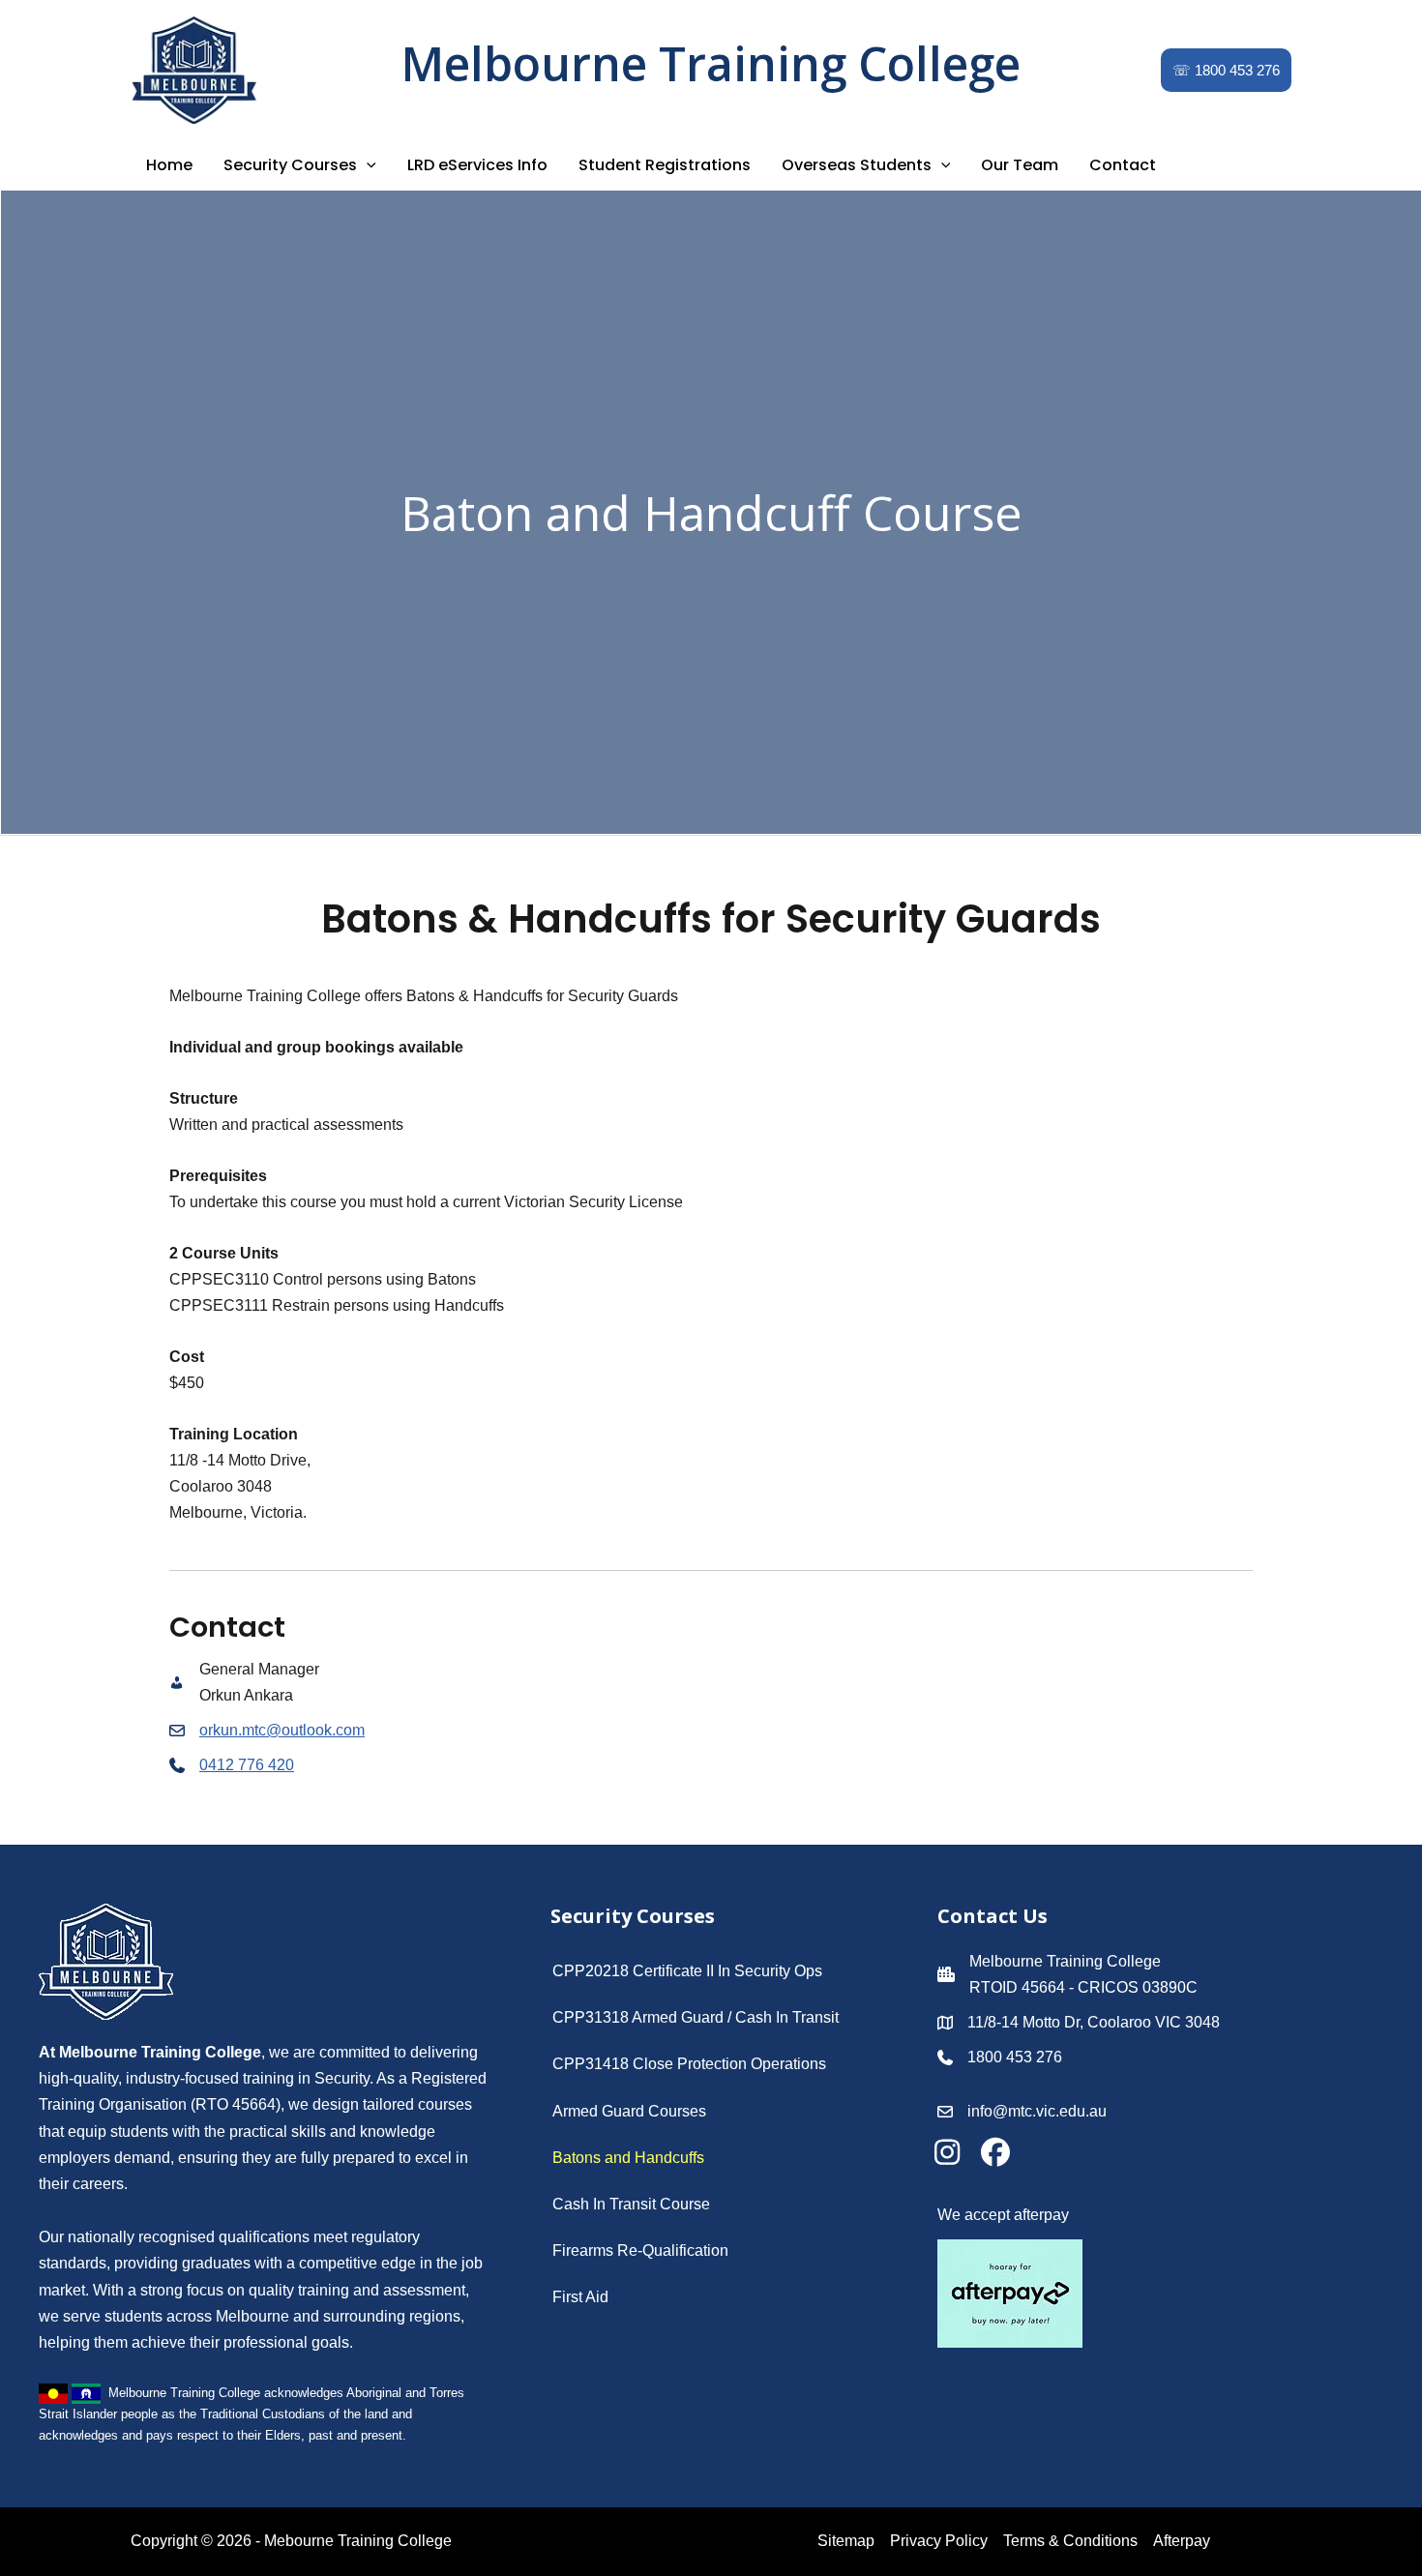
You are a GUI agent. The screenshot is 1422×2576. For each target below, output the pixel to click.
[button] (1226, 70)
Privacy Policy (939, 2541)
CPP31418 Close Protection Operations (689, 2064)
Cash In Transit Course (631, 2204)
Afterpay (1182, 2541)
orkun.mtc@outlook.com (282, 1730)
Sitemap (846, 2541)
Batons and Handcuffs (628, 2158)
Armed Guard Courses (629, 2111)
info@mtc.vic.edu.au (1037, 2111)
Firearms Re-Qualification (640, 2250)
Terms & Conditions (1070, 2541)
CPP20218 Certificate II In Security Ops (687, 1971)
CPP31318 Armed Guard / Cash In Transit (696, 2017)
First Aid (580, 2297)
